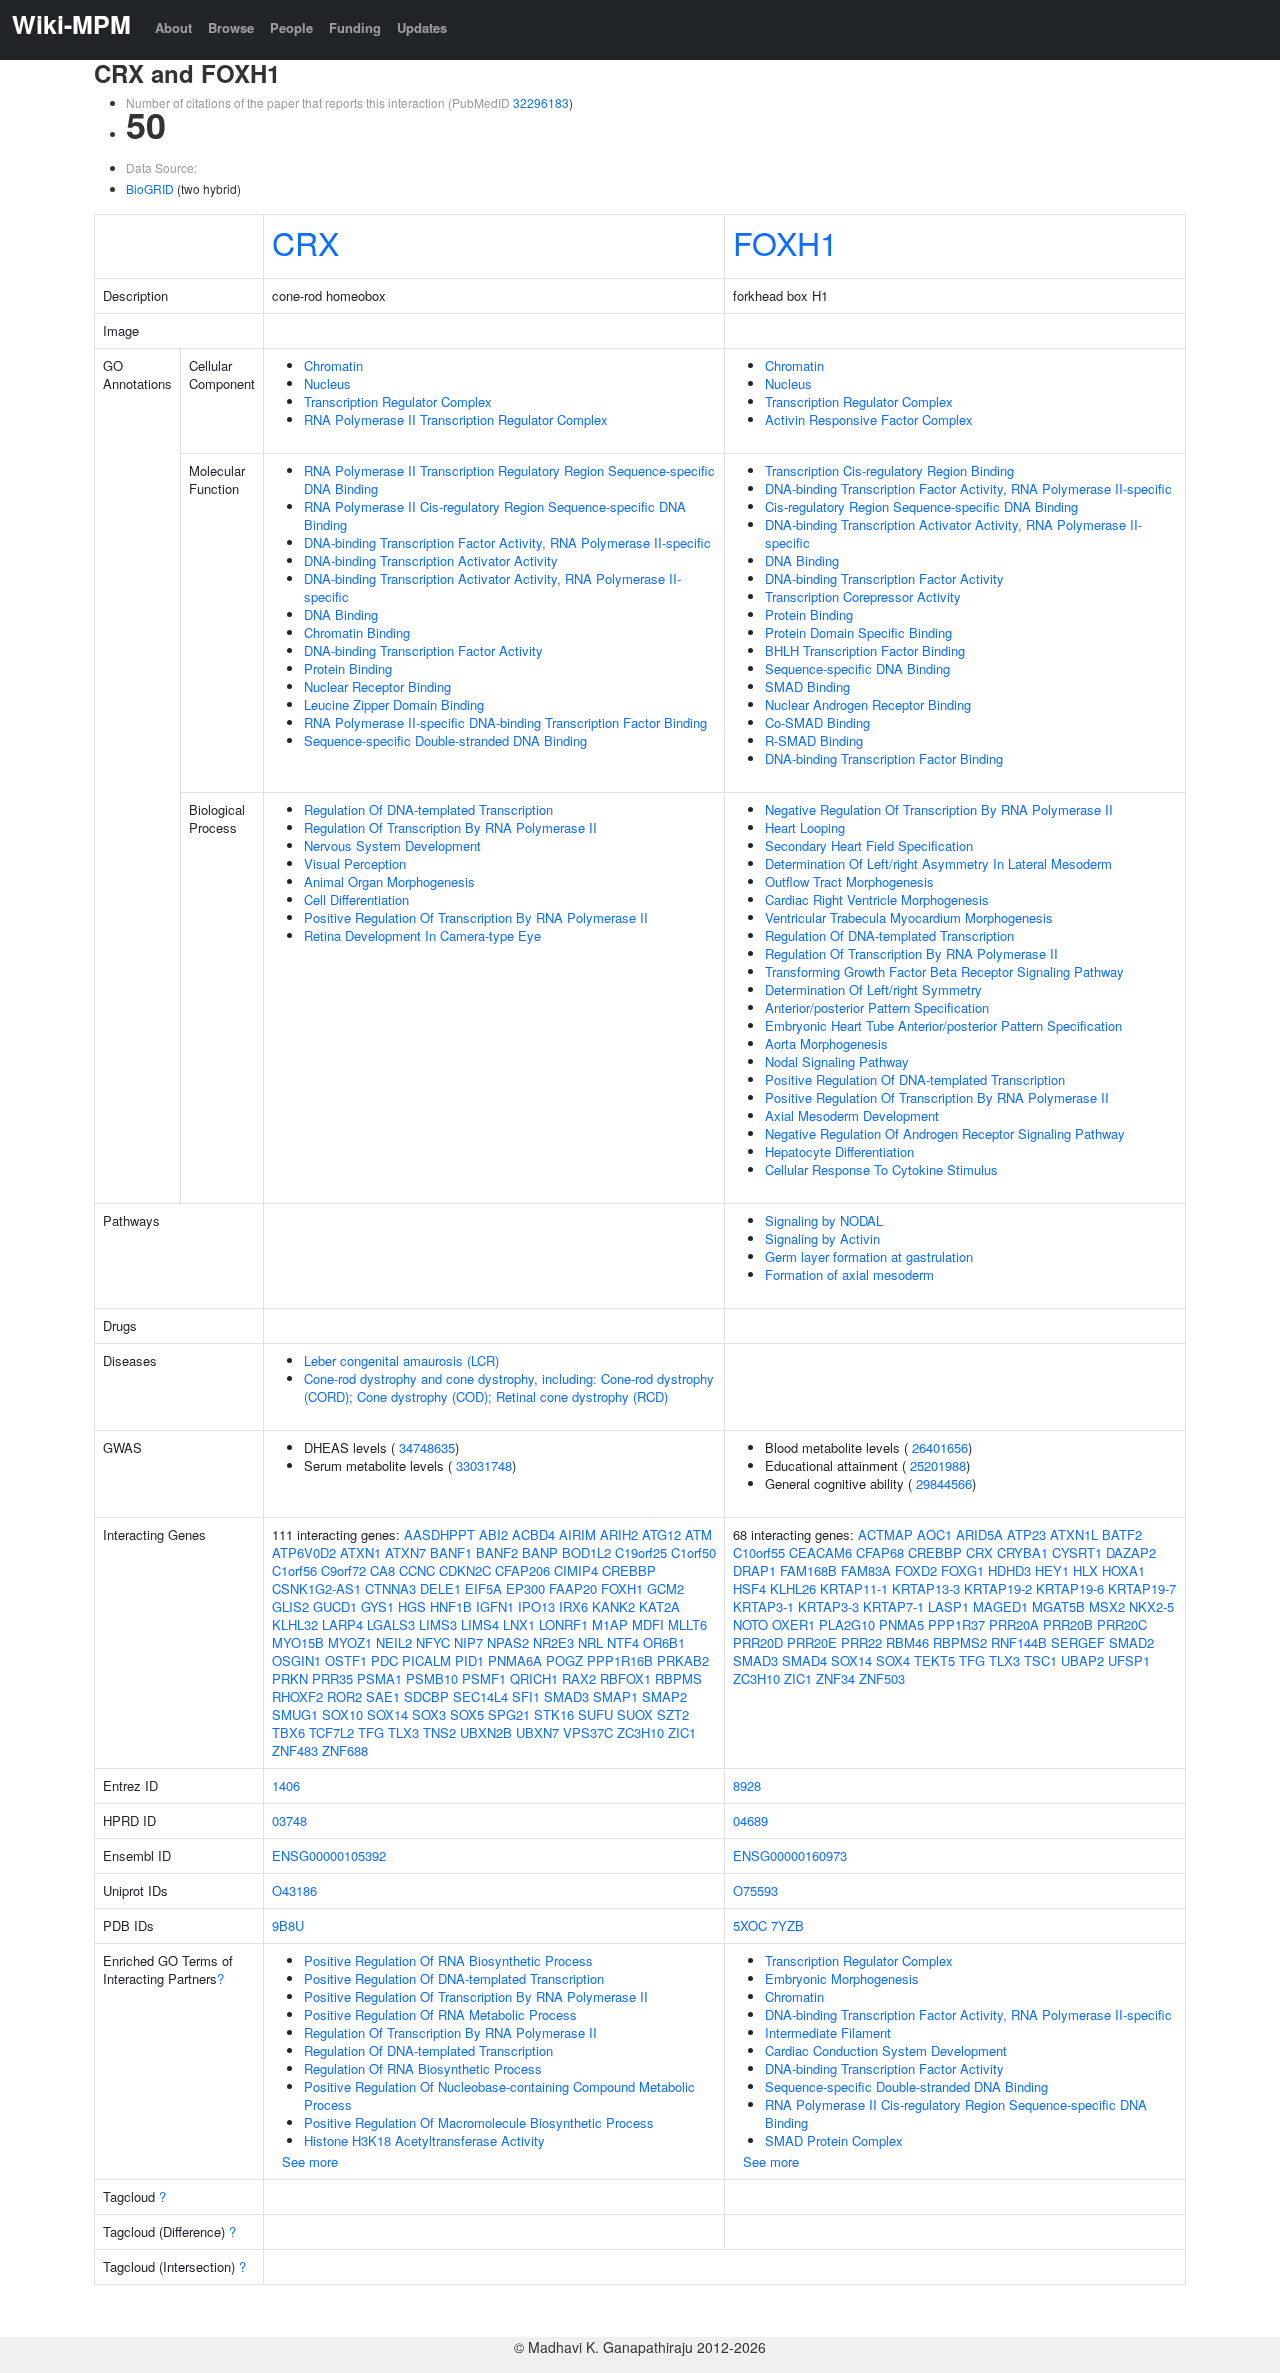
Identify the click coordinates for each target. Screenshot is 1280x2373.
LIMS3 (438, 1624)
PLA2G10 (847, 1624)
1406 (286, 1785)
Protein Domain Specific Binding (858, 632)
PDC (384, 1660)
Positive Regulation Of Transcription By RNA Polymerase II (476, 917)
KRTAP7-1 (893, 1606)
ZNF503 (882, 1678)
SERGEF (1078, 1642)
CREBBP (629, 1570)
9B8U (288, 1925)
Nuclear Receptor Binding (377, 686)
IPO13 (536, 1606)
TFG (371, 1732)
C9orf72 (343, 1570)
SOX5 (467, 1714)
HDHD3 (1009, 1570)
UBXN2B (486, 1732)
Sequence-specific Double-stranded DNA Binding (445, 740)
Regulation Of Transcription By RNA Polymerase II (450, 827)
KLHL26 (793, 1588)
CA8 (382, 1570)
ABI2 (493, 1534)
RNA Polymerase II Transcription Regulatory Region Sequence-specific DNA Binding (509, 479)
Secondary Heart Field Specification (869, 845)
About (173, 27)
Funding (355, 27)
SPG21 (509, 1714)
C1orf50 (693, 1552)
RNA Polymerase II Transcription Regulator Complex (456, 419)
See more (310, 2161)
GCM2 (665, 1588)
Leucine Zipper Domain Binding (394, 704)
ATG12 (661, 1534)
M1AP (610, 1624)
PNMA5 (901, 1624)
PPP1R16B (620, 1660)
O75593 (755, 1890)
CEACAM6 (820, 1552)
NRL (590, 1642)
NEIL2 (394, 1642)
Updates (422, 27)
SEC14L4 (480, 1696)
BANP (540, 1552)
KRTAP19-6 (1070, 1588)
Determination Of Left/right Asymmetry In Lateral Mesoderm (938, 863)
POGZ (564, 1660)
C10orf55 (759, 1552)
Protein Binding (348, 668)
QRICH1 (534, 1678)
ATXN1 (360, 1552)
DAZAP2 (1131, 1552)
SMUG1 (295, 1714)
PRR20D (758, 1642)
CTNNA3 (390, 1588)
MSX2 (1107, 1606)
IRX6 (573, 1606)
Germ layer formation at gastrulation (869, 1256)
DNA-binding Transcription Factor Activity (423, 650)
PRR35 (332, 1678)
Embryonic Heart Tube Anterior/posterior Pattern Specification (943, 1025)
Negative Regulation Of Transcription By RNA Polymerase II (939, 809)
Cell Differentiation (356, 899)
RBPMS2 (960, 1642)
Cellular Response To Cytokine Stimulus (881, 1169)
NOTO (750, 1624)
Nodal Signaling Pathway (837, 1061)
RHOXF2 (297, 1696)
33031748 (484, 1465)
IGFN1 (495, 1606)
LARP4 (342, 1624)
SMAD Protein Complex (834, 2140)
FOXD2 (916, 1570)
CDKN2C (465, 1570)
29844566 (944, 1483)
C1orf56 (294, 1570)
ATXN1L (1074, 1534)
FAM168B (808, 1570)
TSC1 (1040, 1660)
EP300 (525, 1588)
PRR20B (1068, 1624)
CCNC (417, 1570)
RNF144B (1019, 1642)
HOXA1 (1123, 1570)
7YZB (787, 1925)
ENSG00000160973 (790, 1855)
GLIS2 (290, 1606)
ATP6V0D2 (304, 1552)
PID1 (469, 1660)
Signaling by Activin (822, 1238)
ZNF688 (345, 1750)
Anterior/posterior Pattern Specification (877, 1007)
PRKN (290, 1678)
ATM (698, 1534)
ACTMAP (885, 1534)
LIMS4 (480, 1624)
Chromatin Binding (357, 632)
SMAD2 (1131, 1642)
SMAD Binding (807, 686)
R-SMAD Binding (814, 740)
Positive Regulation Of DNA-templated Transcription (915, 1079)
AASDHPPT (439, 1534)
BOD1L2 (586, 1552)
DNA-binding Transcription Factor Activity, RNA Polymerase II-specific (507, 542)
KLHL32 (295, 1624)
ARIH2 (619, 1534)
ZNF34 (835, 1678)
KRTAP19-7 (1142, 1588)
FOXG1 (962, 1570)
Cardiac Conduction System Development (886, 2050)
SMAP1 (615, 1696)
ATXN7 (405, 1552)
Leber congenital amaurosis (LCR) (401, 1360)
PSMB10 (432, 1678)
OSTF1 (346, 1660)
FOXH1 (785, 242)
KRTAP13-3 (926, 1588)
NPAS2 (508, 1642)
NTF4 (623, 1642)
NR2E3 (553, 1642)
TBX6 (288, 1732)
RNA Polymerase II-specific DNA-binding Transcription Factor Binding (505, 722)
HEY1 (1052, 1570)
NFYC (433, 1642)
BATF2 (1122, 1534)
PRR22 (861, 1642)
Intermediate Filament (828, 2032)
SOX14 (387, 1714)
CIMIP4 (576, 1570)
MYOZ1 (350, 1642)
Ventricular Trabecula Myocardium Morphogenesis (909, 917)
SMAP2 (664, 1696)
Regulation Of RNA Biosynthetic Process (423, 2068)
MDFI (648, 1624)
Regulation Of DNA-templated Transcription (428, 809)
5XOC (750, 1925)
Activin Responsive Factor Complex (869, 419)
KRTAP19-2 (998, 1588)
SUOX (635, 1714)
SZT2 (673, 1714)
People (291, 27)
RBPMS (678, 1678)
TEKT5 (934, 1660)
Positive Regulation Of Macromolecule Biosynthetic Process (479, 2122)
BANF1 (451, 1552)
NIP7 (468, 1642)
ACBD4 (533, 1534)
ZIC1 (682, 1732)
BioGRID (150, 188)
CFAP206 (522, 1570)
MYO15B (298, 1642)
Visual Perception (355, 863)
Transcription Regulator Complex (398, 401)
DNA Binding (341, 614)
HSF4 (749, 1588)
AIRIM (577, 1534)
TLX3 (403, 1732)
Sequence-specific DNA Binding (857, 668)
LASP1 (948, 1606)
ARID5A (979, 1534)
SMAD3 (566, 1696)
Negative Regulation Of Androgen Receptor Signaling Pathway (945, 1133)
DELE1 (440, 1588)
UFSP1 (1129, 1660)
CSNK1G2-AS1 (316, 1588)
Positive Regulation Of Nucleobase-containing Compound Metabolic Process (499, 2095)
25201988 (938, 1465)
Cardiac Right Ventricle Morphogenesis (877, 899)
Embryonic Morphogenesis (842, 1978)
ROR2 (344, 1696)
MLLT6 (687, 1624)
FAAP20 (573, 1588)
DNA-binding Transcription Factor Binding (884, 758)
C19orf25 (641, 1552)
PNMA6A (515, 1660)
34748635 (427, 1447)
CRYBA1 (1022, 1552)
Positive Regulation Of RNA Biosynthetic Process (448, 1960)
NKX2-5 (1151, 1606)
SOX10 (342, 1714)
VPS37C (588, 1732)
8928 (747, 1785)
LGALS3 (391, 1624)
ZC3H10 (640, 1732)
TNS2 (439, 1732)
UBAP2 (1082, 1660)
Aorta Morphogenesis (826, 1043)
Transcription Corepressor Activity (863, 596)
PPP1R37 (956, 1624)
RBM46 (907, 1642)
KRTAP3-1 (763, 1606)
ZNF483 (295, 1750)
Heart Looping (805, 827)
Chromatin (333, 365)
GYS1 (377, 1606)
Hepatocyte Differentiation (839, 1151)
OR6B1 (664, 1642)
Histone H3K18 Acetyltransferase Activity (424, 2140)
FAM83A (866, 1570)
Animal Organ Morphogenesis (389, 881)
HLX (1085, 1570)
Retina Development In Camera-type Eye (422, 935)
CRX (305, 242)
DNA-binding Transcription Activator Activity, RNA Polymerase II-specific (492, 587)
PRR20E (812, 1642)
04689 (750, 1820)
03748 (289, 1820)
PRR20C (1122, 1624)
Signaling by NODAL (824, 1220)
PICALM (426, 1660)
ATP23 (1026, 1534)
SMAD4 (804, 1660)
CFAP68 (880, 1552)
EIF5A (483, 1588)
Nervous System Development (392, 845)
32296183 (541, 102)
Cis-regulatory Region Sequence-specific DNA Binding (921, 506)
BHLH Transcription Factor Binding (865, 650)
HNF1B (451, 1606)
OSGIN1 (296, 1660)
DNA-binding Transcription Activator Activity (431, 560)
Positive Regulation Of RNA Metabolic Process (440, 2014)
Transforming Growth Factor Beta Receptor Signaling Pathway (944, 971)
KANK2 (613, 1606)
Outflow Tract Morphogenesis (849, 881)
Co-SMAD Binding (817, 722)
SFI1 (526, 1696)
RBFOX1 (625, 1678)
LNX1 (519, 1624)
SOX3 (429, 1714)
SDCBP (426, 1696)
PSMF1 (484, 1678)
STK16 (554, 1714)
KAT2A (659, 1606)
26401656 (940, 1447)
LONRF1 (563, 1624)
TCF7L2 (331, 1732)
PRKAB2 (683, 1660)
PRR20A (1014, 1624)
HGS (412, 1606)
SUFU (595, 1714)
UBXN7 (537, 1732)
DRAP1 (754, 1570)
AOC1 (934, 1534)
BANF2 (497, 1552)
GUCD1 (335, 1606)
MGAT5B (1058, 1606)
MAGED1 (1000, 1606)
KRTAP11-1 (854, 1588)
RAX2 (579, 1678)
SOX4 (893, 1660)
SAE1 (383, 1696)
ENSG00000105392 (329, 1855)
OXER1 (793, 1624)
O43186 (294, 1890)
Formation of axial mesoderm (849, 1274)
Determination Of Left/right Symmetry (873, 989)
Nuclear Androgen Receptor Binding (868, 704)
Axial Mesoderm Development (852, 1115)
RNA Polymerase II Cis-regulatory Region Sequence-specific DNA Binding (495, 515)
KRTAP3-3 (828, 1606)
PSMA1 (379, 1678)
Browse (231, 27)
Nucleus (327, 383)
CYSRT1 (1077, 1552)
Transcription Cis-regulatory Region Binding (889, 470)
